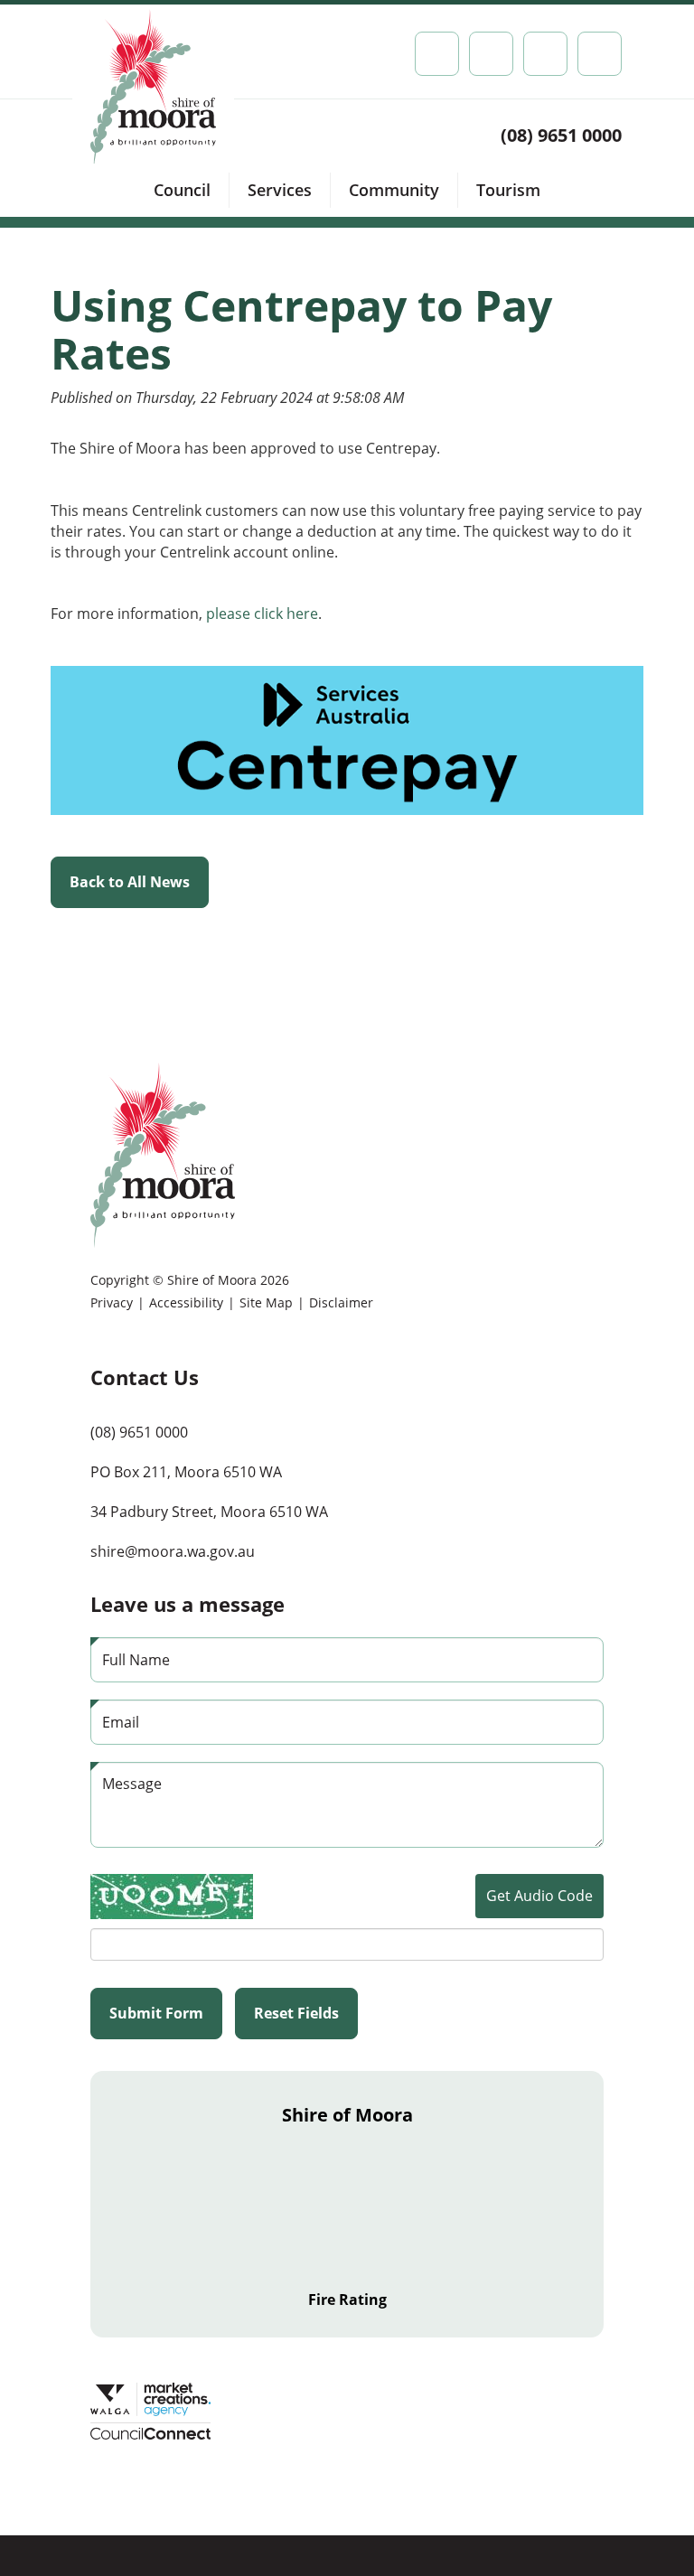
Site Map (266, 1302)
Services (280, 190)
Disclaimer (341, 1302)
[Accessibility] (491, 54)
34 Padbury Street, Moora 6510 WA (209, 1512)
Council (182, 190)
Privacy (112, 1302)
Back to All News (130, 882)
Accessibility (186, 1302)
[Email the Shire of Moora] (545, 54)
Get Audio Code (539, 1896)
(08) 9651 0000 (561, 135)
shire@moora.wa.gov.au (173, 1551)
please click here (262, 614)
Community (394, 190)
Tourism (508, 190)
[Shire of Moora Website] (163, 1154)
